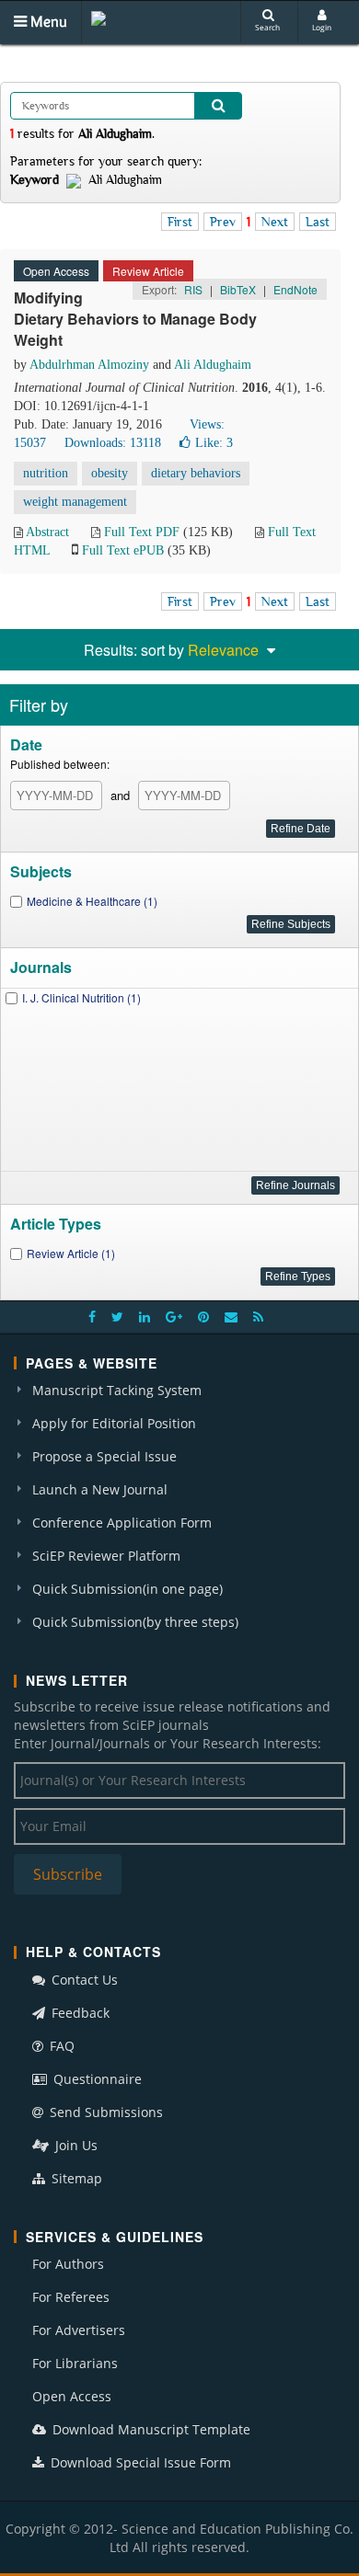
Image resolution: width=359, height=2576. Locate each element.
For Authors (68, 2264)
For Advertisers (79, 2330)
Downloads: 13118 (113, 443)
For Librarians (75, 2363)
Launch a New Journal (100, 1489)
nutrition (46, 473)
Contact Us (83, 1980)
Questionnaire (96, 2079)
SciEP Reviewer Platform (106, 1556)
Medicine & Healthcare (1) (92, 901)
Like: (214, 443)
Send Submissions (104, 2112)
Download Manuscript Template (150, 2429)
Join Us (75, 2145)
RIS (193, 289)
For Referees (71, 2297)
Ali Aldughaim (213, 365)
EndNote (295, 289)
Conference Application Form (122, 1523)
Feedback (79, 2013)
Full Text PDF (142, 532)
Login (322, 27)
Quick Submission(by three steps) (135, 1622)
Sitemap (75, 2178)
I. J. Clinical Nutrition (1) (81, 997)
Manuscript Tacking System (117, 1390)
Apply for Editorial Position (114, 1423)
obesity (110, 473)
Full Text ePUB (123, 550)
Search (267, 27)
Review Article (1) (71, 1253)
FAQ (60, 2046)
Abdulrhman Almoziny (89, 365)
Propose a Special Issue (104, 1456)
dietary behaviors (196, 473)
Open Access (72, 2396)
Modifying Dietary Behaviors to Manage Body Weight (135, 319)
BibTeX (238, 289)
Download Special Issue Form (139, 2462)
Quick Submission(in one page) (127, 1589)
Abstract (47, 532)
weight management (75, 502)
